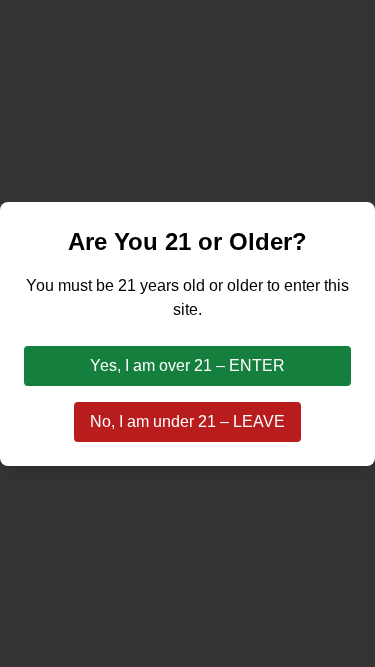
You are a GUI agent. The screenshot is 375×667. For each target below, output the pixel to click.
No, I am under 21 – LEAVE (187, 421)
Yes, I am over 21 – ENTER (187, 365)
